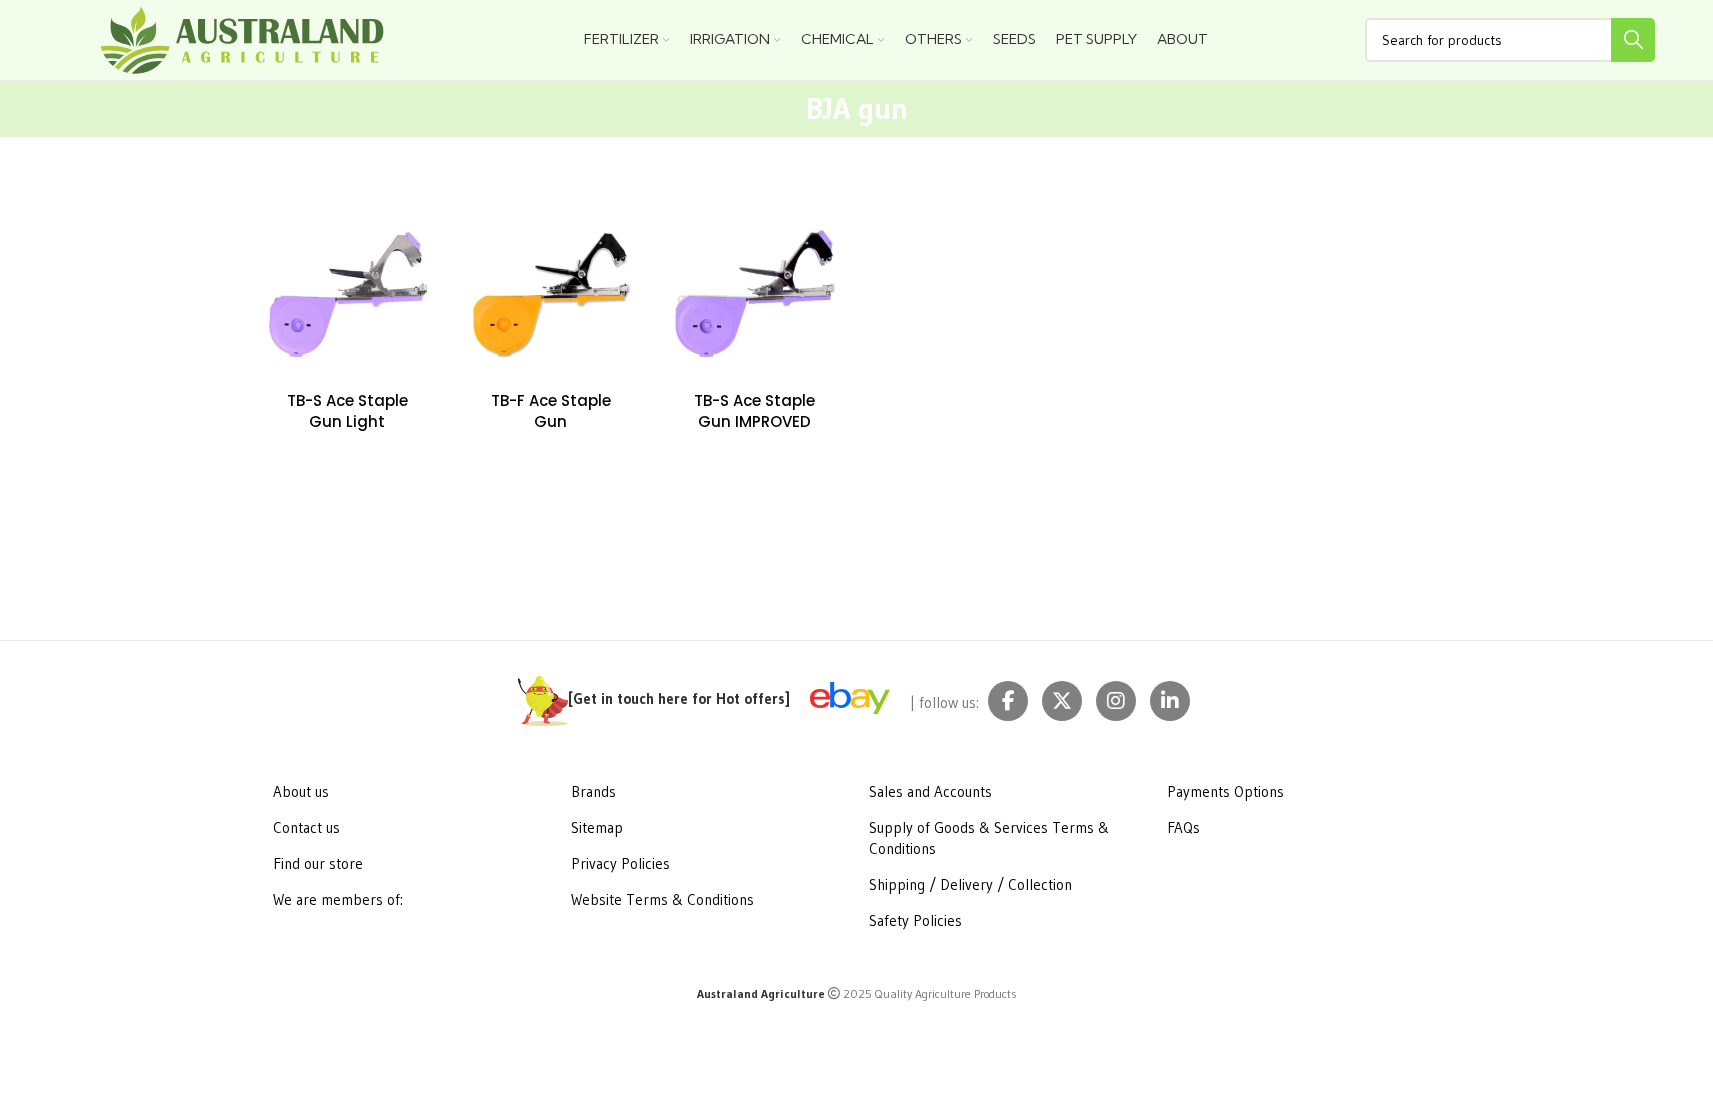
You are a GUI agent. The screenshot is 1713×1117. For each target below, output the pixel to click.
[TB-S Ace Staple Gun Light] (348, 294)
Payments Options (1225, 791)
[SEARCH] (1633, 40)
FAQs (1183, 827)
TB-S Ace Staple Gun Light (347, 411)
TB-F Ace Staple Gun (551, 411)
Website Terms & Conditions (662, 899)
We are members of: (338, 899)
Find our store (318, 863)
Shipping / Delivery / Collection (970, 884)
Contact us (306, 827)
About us (301, 791)
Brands (593, 791)
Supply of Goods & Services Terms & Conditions (989, 838)
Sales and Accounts (930, 791)
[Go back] (776, 109)
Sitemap (597, 827)
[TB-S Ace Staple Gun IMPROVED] (755, 294)
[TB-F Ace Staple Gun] (551, 294)
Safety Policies (915, 920)
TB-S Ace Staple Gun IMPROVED (754, 411)
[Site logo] (242, 38)
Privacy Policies (620, 863)
